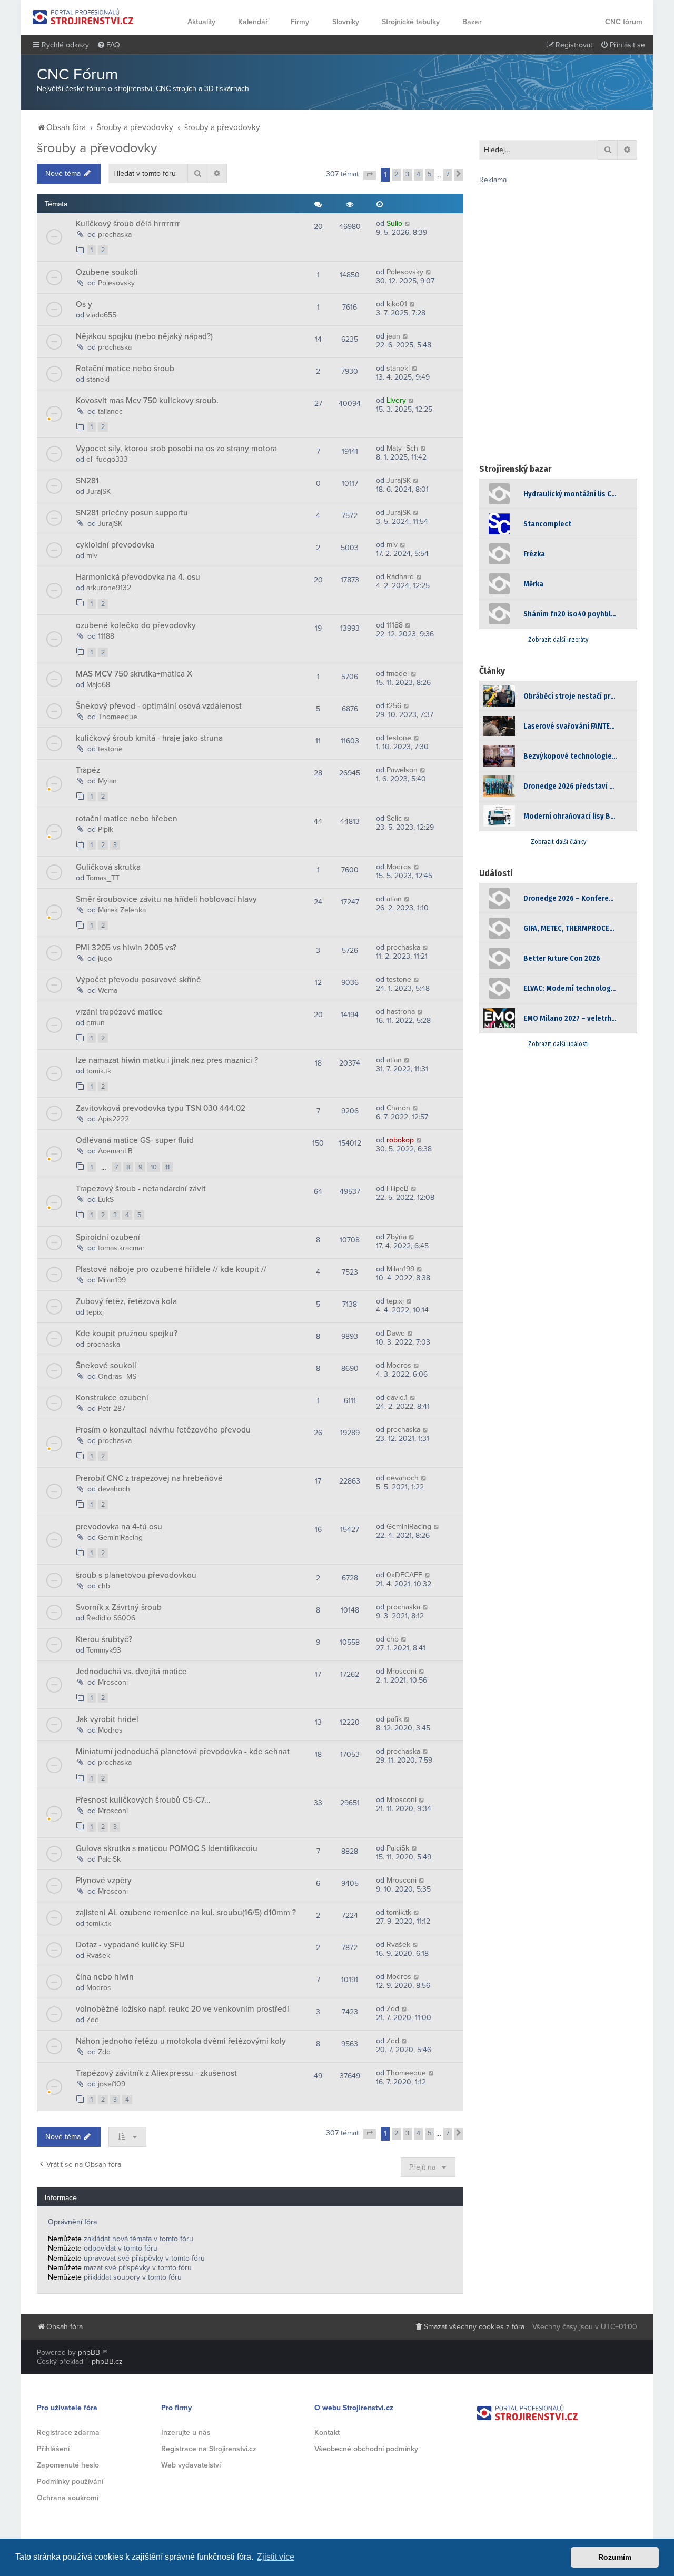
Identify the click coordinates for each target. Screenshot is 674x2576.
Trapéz (88, 770)
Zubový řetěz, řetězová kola (126, 1301)
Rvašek (98, 1956)
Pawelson (402, 770)
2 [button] (396, 174)
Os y (84, 304)
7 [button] (448, 174)
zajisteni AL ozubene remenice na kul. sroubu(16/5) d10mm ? (186, 1913)
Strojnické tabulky (411, 22)
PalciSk (109, 1859)
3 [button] (407, 174)
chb (104, 1586)
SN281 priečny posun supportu (132, 513)
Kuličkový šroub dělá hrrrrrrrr (128, 224)
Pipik (106, 829)
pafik (394, 1719)
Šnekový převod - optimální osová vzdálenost (159, 706)
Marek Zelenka (122, 910)
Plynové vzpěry (104, 1881)
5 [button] (429, 174)
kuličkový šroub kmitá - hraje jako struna (149, 738)
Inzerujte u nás (186, 2433)
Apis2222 (113, 1119)
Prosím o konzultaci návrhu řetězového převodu (163, 1430)
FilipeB (398, 1188)
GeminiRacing (120, 1538)
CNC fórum (624, 22)
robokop (400, 1140)
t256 (394, 706)
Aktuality (201, 22)
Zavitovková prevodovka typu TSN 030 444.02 (161, 1108)
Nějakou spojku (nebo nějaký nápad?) (144, 336)
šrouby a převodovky (97, 148)
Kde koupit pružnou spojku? (127, 1334)
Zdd (93, 2020)
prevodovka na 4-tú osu (119, 1527)
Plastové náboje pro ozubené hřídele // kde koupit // (171, 1269)
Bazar (472, 22)
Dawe (396, 1333)
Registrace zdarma (68, 2433)
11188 (106, 636)
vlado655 (101, 315)
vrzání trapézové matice (119, 1012)
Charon (398, 1108)
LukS (106, 1200)
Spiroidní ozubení (108, 1237)
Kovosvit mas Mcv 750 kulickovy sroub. (147, 401)
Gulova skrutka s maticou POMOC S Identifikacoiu (167, 1848)
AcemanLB (115, 1151)
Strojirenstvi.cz (83, 17)
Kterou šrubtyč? (104, 1639)
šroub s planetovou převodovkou (136, 1575)
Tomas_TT (103, 878)
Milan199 (112, 1280)
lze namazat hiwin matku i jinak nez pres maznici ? (167, 1060)
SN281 (87, 481)
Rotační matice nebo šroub (125, 369)
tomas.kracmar (121, 1248)
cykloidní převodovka (115, 545)
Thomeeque (118, 717)
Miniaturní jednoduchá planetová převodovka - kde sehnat (183, 1752)
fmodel (398, 674)
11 (167, 1167)
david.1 (397, 1398)
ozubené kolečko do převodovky (136, 625)
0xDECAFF (404, 1575)
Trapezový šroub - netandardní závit (141, 1189)
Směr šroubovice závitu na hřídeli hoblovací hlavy (166, 899)
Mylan (107, 781)
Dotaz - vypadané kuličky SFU (130, 1945)
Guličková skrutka (108, 867)
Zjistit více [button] (276, 2557)
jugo (105, 958)
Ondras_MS (117, 1376)
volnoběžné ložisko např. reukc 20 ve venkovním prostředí (182, 2009)
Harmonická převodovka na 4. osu (138, 577)
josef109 (112, 2084)
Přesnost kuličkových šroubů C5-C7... (143, 1800)
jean (393, 336)
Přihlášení (53, 2449)
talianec (110, 411)
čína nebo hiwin (105, 1977)
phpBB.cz (107, 2361)
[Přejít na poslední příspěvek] (408, 223)
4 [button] (418, 174)
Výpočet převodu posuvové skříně (138, 980)
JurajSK (98, 491)
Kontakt (327, 2433)
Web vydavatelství (191, 2465)
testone (110, 749)
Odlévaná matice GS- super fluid (135, 1140)
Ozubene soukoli (107, 272)
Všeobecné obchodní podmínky (366, 2449)
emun (96, 1023)
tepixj (95, 1312)
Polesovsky (116, 283)
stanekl (98, 379)
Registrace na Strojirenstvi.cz (209, 2449)
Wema (108, 991)
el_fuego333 (107, 459)
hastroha (401, 1012)
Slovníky (346, 22)
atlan (394, 899)
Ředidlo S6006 (111, 1618)
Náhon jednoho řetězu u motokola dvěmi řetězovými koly (181, 2041)
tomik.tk (99, 1071)
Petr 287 (112, 1409)
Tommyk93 (104, 1650)
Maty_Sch (402, 448)
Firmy (300, 22)
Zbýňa (397, 1237)
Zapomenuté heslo (68, 2465)
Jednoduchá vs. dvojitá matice (131, 1672)
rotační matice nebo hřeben (127, 819)
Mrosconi (113, 1682)
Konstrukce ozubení (112, 1398)
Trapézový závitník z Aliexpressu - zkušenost (156, 2073)
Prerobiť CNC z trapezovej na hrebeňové (149, 1478)
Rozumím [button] (615, 2557)
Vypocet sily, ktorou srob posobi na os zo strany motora (176, 449)
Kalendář (253, 22)
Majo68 (98, 685)
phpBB (89, 2353)
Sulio (394, 223)
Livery (396, 400)
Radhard (400, 577)
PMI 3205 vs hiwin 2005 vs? (126, 948)
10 (154, 1167)
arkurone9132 (109, 588)
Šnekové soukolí (106, 1366)
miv (92, 556)
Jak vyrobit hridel (107, 1719)
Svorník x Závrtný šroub (119, 1607)
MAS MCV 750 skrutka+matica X (134, 674)
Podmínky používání (70, 2481)
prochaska (115, 235)
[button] (370, 175)
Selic (394, 818)
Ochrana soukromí (68, 2498)
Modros (399, 867)
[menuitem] (108, 45)
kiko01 (397, 304)
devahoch (114, 1489)
